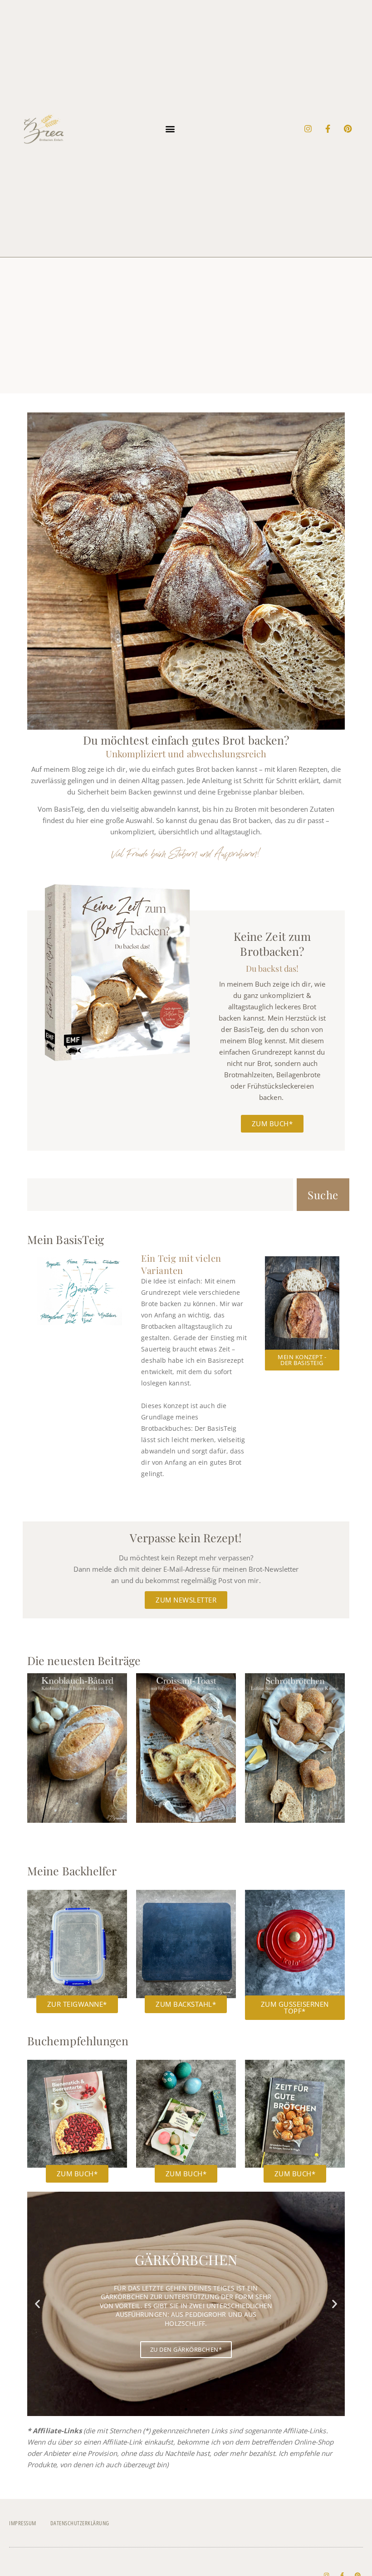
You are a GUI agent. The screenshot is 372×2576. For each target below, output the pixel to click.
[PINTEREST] (348, 129)
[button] (170, 128)
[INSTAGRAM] (308, 129)
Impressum (23, 2523)
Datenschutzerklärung (80, 2523)
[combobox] (160, 1195)
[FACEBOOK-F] (328, 129)
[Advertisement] (186, 325)
